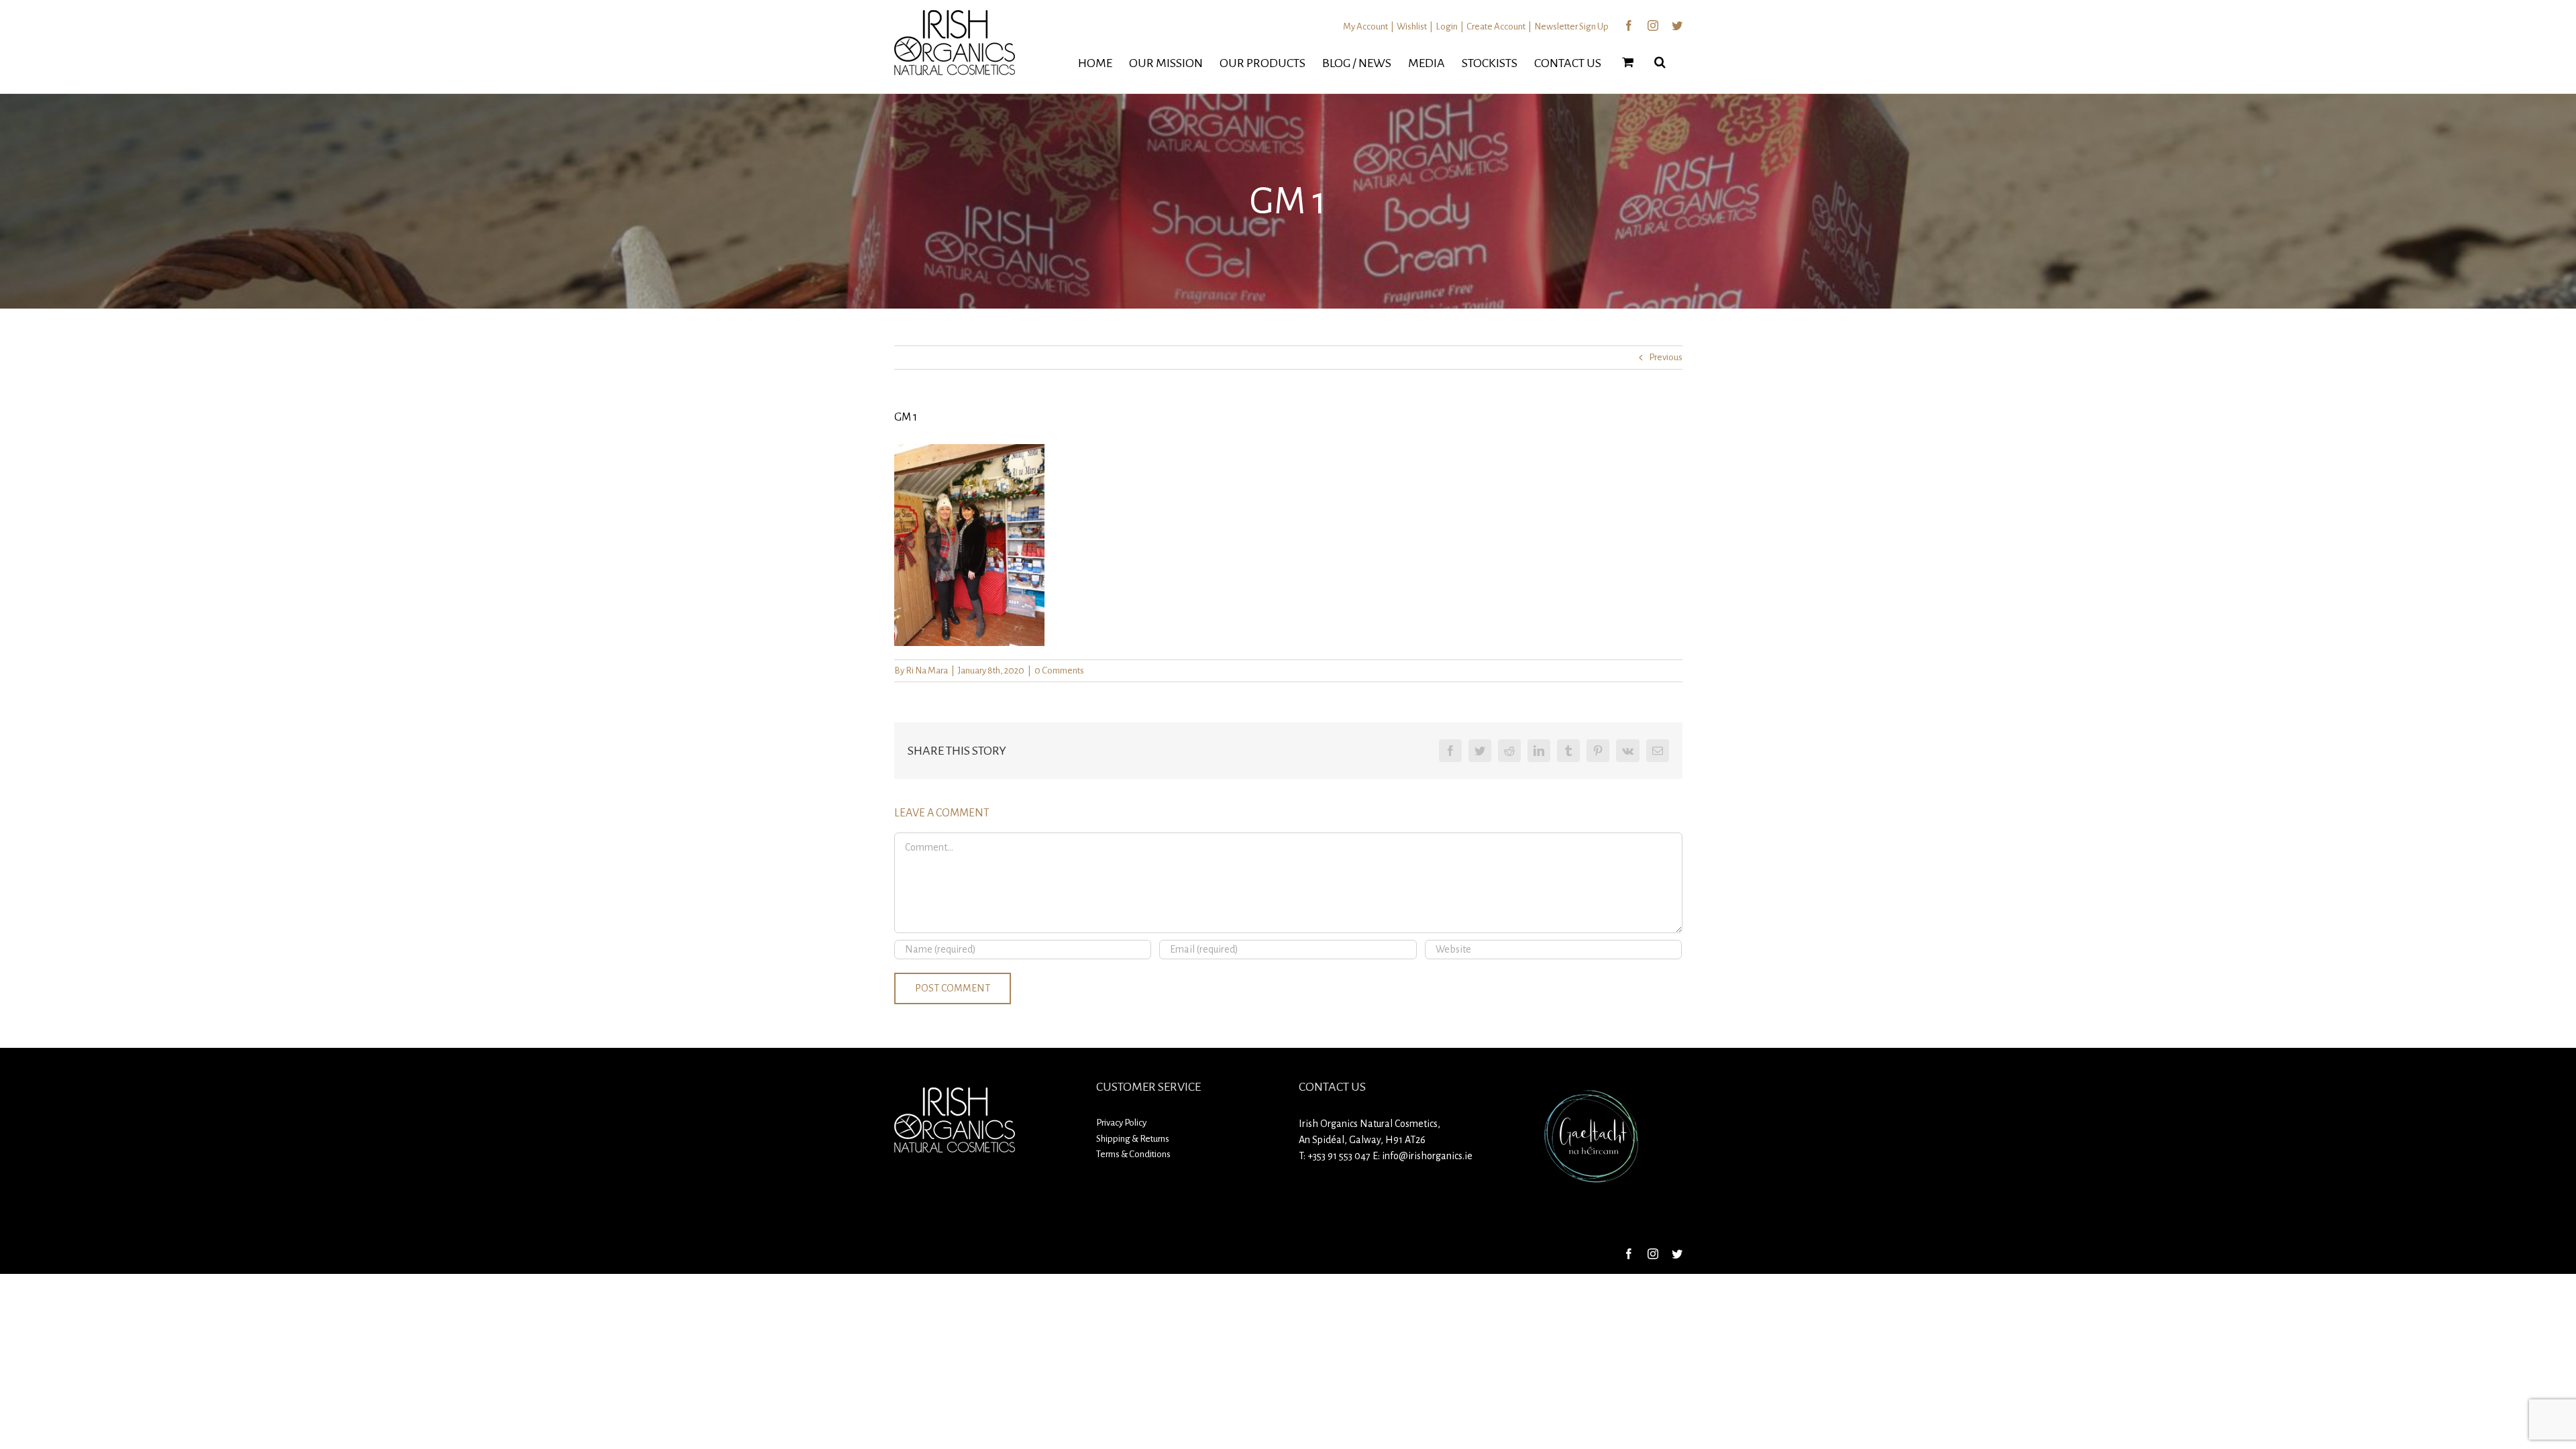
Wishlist (1412, 26)
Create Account (1496, 26)
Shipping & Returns (1133, 1139)
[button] (1660, 62)
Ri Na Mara (927, 670)
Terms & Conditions (1133, 1154)
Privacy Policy (1121, 1123)
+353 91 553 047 (1339, 1156)
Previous (1666, 357)
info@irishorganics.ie (1427, 1156)
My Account (1365, 26)
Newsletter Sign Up (1571, 26)
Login (1447, 26)
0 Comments (1059, 670)
